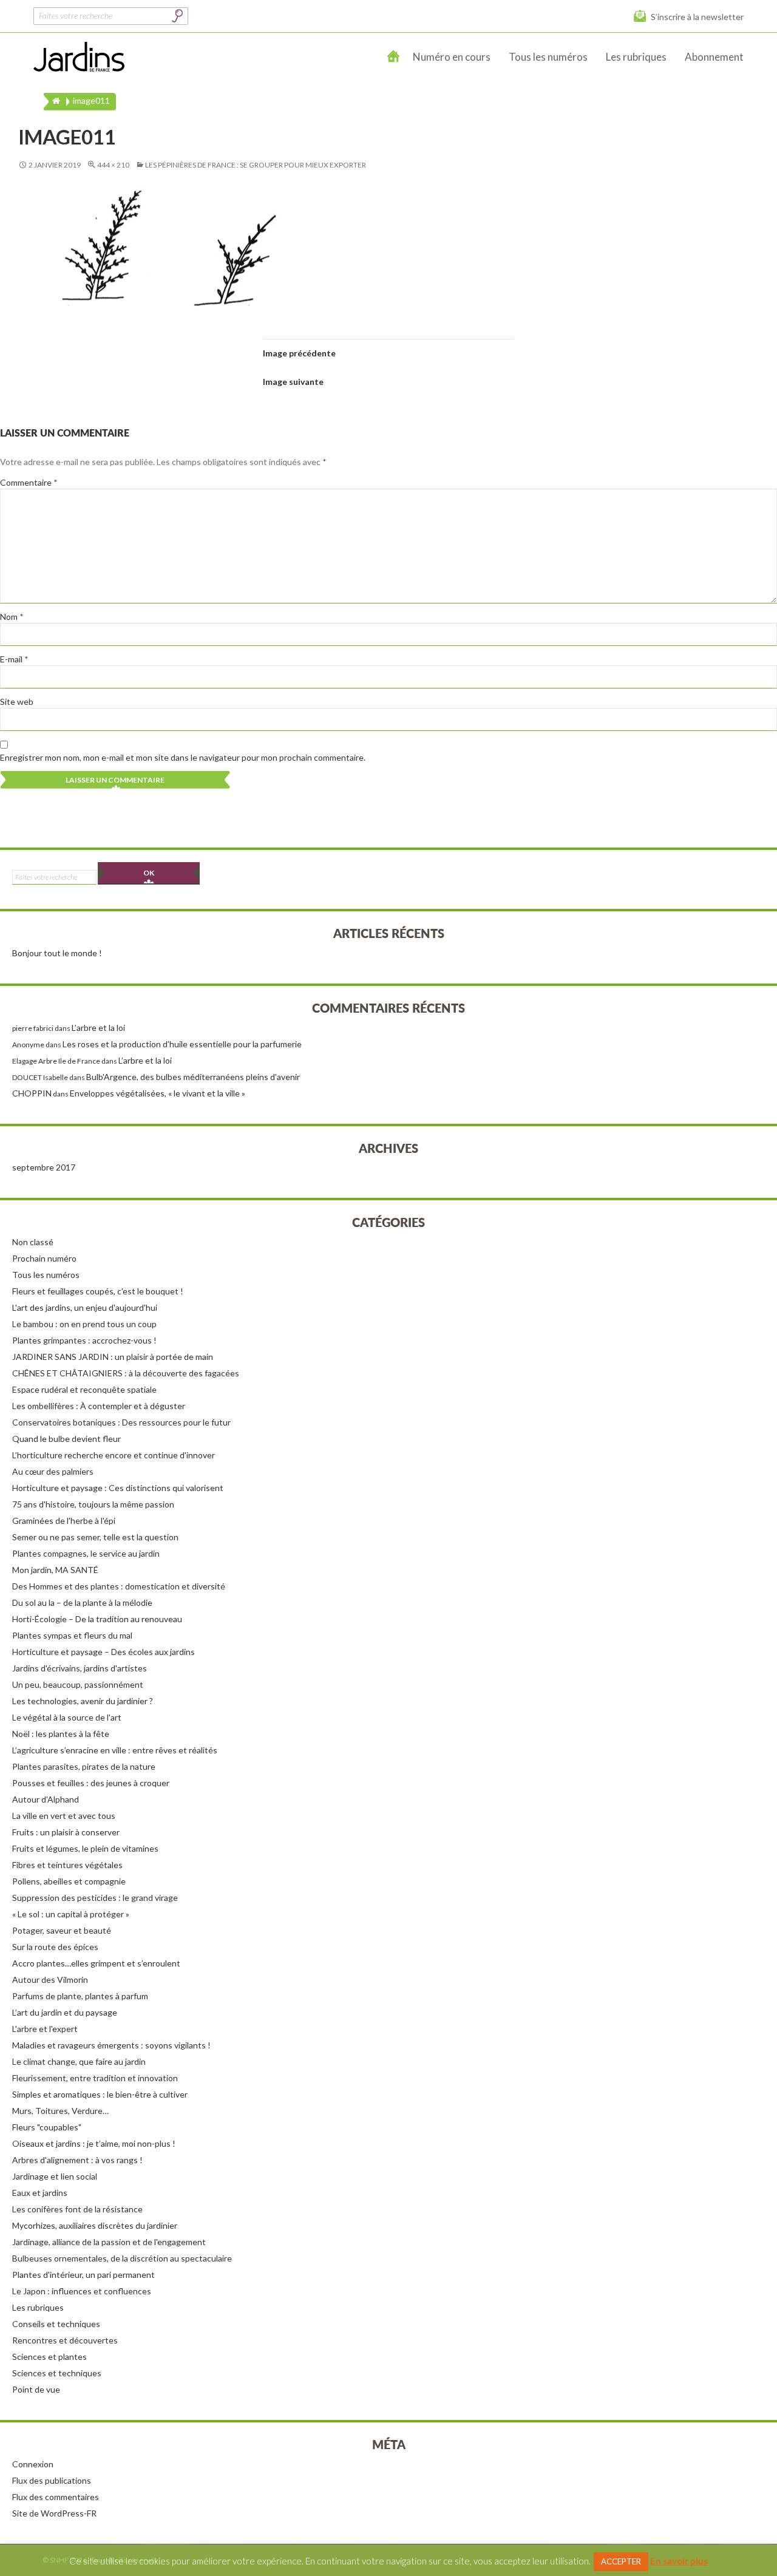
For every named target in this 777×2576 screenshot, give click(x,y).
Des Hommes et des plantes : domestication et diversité (119, 1586)
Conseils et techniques (56, 2324)
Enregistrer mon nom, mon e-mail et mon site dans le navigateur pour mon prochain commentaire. (183, 757)
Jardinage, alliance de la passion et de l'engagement (109, 2242)
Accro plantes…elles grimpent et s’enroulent (96, 1963)
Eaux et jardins (40, 2193)
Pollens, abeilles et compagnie (69, 1881)
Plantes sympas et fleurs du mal (72, 1635)
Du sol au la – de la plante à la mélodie (82, 1602)
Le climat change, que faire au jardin (79, 2061)
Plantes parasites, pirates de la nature (84, 1766)
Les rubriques (636, 57)
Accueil (394, 57)
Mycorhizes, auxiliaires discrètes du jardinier (95, 2225)
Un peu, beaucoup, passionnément (78, 1684)
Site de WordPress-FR (54, 2513)
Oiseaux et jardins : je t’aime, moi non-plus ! (94, 2143)
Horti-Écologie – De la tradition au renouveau (97, 1619)
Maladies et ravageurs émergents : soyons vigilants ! (111, 2045)
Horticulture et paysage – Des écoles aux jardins (103, 1652)
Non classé (33, 1242)
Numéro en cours (452, 57)
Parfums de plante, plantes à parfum (80, 1996)
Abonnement (714, 57)
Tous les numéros (548, 57)
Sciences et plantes (49, 2357)
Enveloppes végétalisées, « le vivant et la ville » (158, 1093)
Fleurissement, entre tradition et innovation (95, 2078)
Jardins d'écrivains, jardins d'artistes (80, 1668)
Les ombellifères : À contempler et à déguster (99, 1406)
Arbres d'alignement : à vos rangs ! (77, 2160)
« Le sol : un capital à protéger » (71, 1914)
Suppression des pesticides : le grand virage (95, 1898)
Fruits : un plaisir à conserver (66, 1832)
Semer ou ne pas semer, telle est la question (95, 1537)
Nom (12, 617)
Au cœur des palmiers (53, 1471)
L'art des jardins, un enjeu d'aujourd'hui (85, 1307)
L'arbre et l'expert (45, 2029)
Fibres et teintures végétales (67, 1865)
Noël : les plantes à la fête (61, 1734)
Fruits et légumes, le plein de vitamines (85, 1848)
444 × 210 (113, 165)
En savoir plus (679, 2561)
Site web (17, 702)
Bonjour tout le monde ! (57, 953)
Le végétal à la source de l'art (67, 1717)
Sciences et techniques (57, 2373)
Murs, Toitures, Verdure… (60, 2111)
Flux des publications (52, 2480)
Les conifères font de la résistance (77, 2209)
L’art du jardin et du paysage (65, 2012)
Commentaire (29, 482)
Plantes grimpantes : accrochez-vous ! (84, 1340)
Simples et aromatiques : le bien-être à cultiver (100, 2094)
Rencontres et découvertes (65, 2340)
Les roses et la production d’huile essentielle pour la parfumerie (182, 1044)
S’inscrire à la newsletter (697, 17)
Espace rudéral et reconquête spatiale (84, 1389)
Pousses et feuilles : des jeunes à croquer (91, 1783)
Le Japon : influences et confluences (82, 2291)
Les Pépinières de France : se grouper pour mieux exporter (256, 165)
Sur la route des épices (55, 1947)
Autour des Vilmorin (50, 1980)
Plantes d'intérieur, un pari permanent (83, 2275)
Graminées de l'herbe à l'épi (64, 1521)
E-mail (14, 659)
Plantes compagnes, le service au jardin (86, 1553)
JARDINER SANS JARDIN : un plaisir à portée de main (113, 1357)
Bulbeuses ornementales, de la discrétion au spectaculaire (122, 2258)
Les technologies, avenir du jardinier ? (83, 1701)
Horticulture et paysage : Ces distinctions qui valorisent (118, 1488)
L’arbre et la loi (98, 1028)
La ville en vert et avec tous (64, 1816)
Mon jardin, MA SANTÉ (55, 1570)
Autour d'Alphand (46, 1799)
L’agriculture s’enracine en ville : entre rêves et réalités (115, 1750)
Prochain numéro (44, 1258)
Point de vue (36, 2389)
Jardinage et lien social (55, 2176)
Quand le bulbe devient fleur (66, 1439)
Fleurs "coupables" (47, 2127)
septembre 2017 (44, 1167)
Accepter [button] (621, 2561)
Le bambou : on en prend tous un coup (84, 1324)
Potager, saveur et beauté (62, 1930)
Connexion (33, 2464)
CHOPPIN (32, 1093)
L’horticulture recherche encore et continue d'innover (114, 1455)
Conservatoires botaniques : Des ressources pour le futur (121, 1422)
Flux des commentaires (56, 2497)
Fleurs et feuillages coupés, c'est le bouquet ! (98, 1291)
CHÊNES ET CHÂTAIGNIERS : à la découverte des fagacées (126, 1373)
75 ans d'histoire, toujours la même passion (93, 1504)
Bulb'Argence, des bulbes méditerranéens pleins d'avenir (193, 1077)
